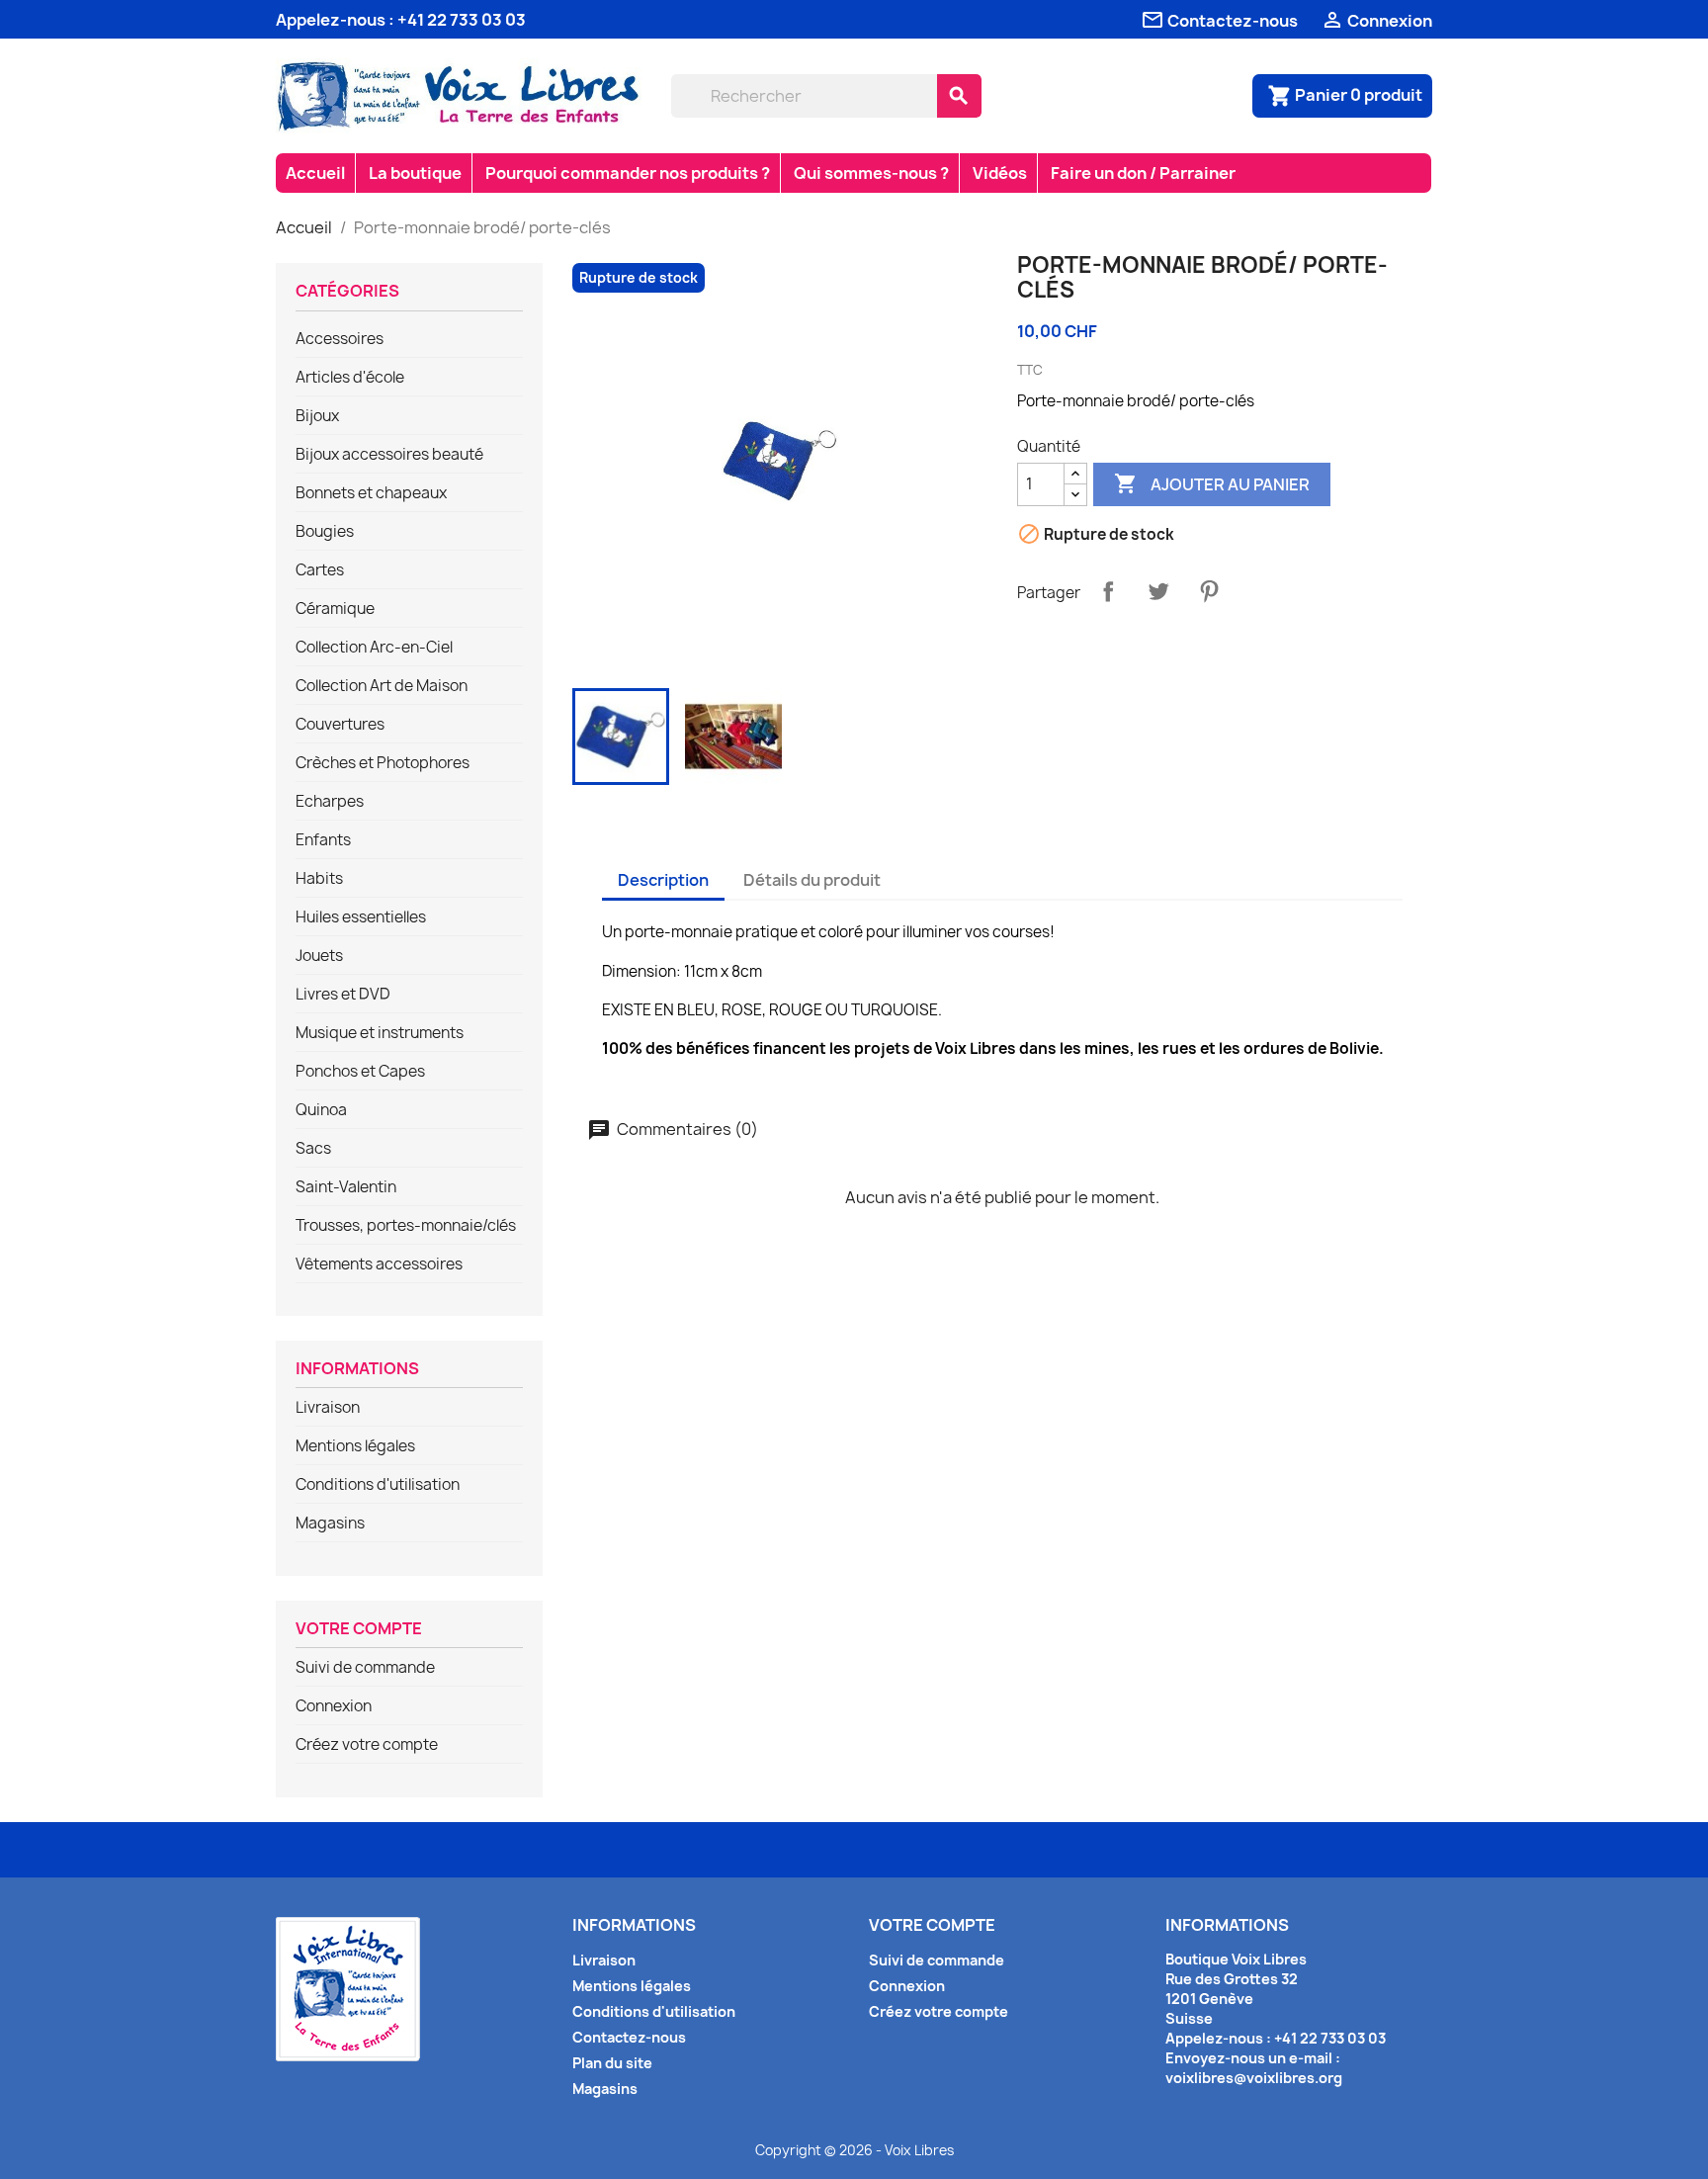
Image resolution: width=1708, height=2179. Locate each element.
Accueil (315, 173)
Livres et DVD (343, 995)
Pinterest (1209, 591)
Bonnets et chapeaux (371, 493)
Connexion (334, 1706)
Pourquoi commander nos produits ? (628, 173)
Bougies (325, 532)
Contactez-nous (629, 2037)
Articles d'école (350, 378)
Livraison (328, 1408)
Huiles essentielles (361, 917)
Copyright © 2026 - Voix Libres (854, 2150)
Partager (1108, 591)
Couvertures (340, 725)
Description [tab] (663, 880)
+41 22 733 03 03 (462, 20)
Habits (319, 879)
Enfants (323, 840)
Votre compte (359, 1629)
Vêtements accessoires (379, 1264)
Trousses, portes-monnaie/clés (406, 1226)
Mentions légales (355, 1446)
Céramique (335, 609)
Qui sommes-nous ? (871, 173)
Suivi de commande (365, 1668)
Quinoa (321, 1110)
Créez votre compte (367, 1745)
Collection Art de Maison (382, 686)
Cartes (320, 570)
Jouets (319, 956)
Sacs (313, 1149)
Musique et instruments (380, 1033)
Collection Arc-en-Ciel (374, 648)
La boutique (415, 173)
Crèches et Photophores (383, 763)
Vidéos (1000, 173)
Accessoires (340, 339)
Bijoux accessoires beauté (389, 455)
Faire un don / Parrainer (1143, 173)
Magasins (330, 1524)
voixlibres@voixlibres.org (1254, 2078)
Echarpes (330, 802)
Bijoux (317, 416)
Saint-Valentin (346, 1187)
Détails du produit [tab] (812, 880)
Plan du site (612, 2063)
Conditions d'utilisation (378, 1485)
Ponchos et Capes (360, 1072)
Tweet (1158, 591)
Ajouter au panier (1212, 483)
